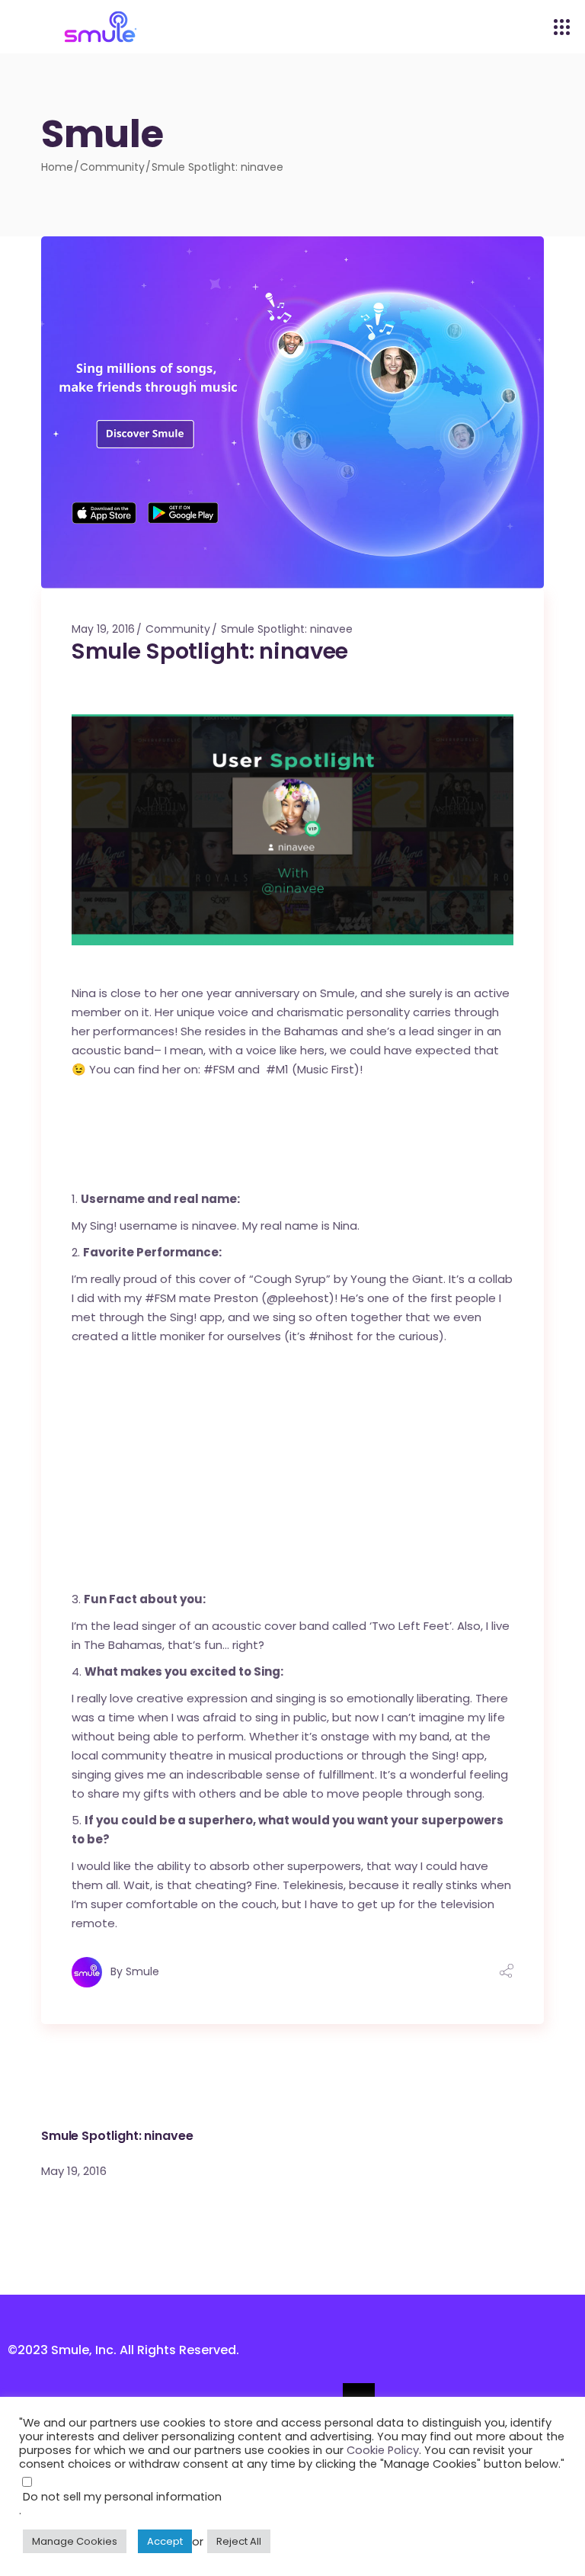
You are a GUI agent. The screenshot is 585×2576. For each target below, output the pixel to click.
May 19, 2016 (103, 629)
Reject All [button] (239, 2541)
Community (112, 167)
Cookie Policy (383, 2450)
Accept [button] (165, 2541)
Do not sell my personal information (122, 2497)
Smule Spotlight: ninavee (287, 629)
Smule (142, 1971)
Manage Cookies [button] (75, 2541)
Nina (84, 993)
